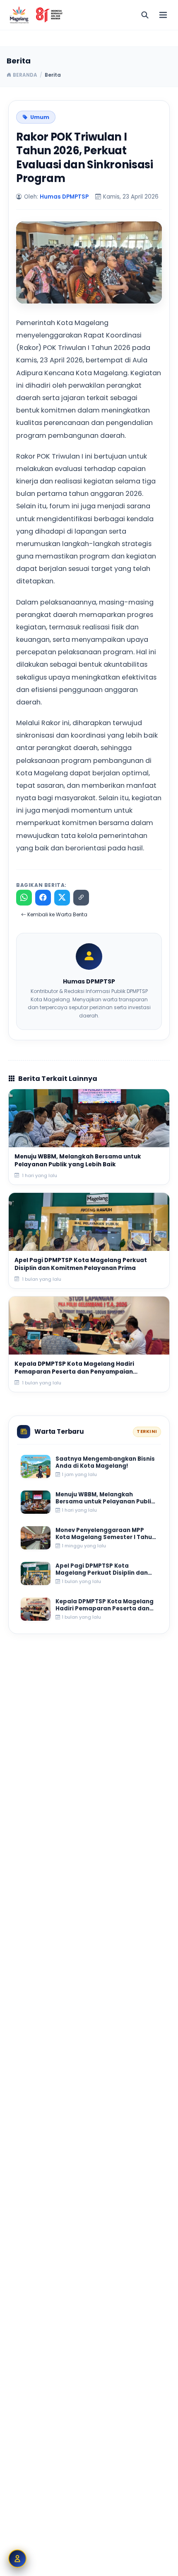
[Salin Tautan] (81, 898)
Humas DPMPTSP (64, 197)
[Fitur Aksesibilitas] (17, 2559)
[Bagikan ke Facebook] (43, 898)
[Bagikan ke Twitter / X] (62, 898)
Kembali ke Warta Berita (57, 915)
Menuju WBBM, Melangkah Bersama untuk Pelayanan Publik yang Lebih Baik (78, 1161)
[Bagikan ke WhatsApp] (24, 898)
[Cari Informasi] (145, 15)
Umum (40, 117)
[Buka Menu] (163, 15)
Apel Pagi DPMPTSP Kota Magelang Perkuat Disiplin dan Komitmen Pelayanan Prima (81, 1264)
